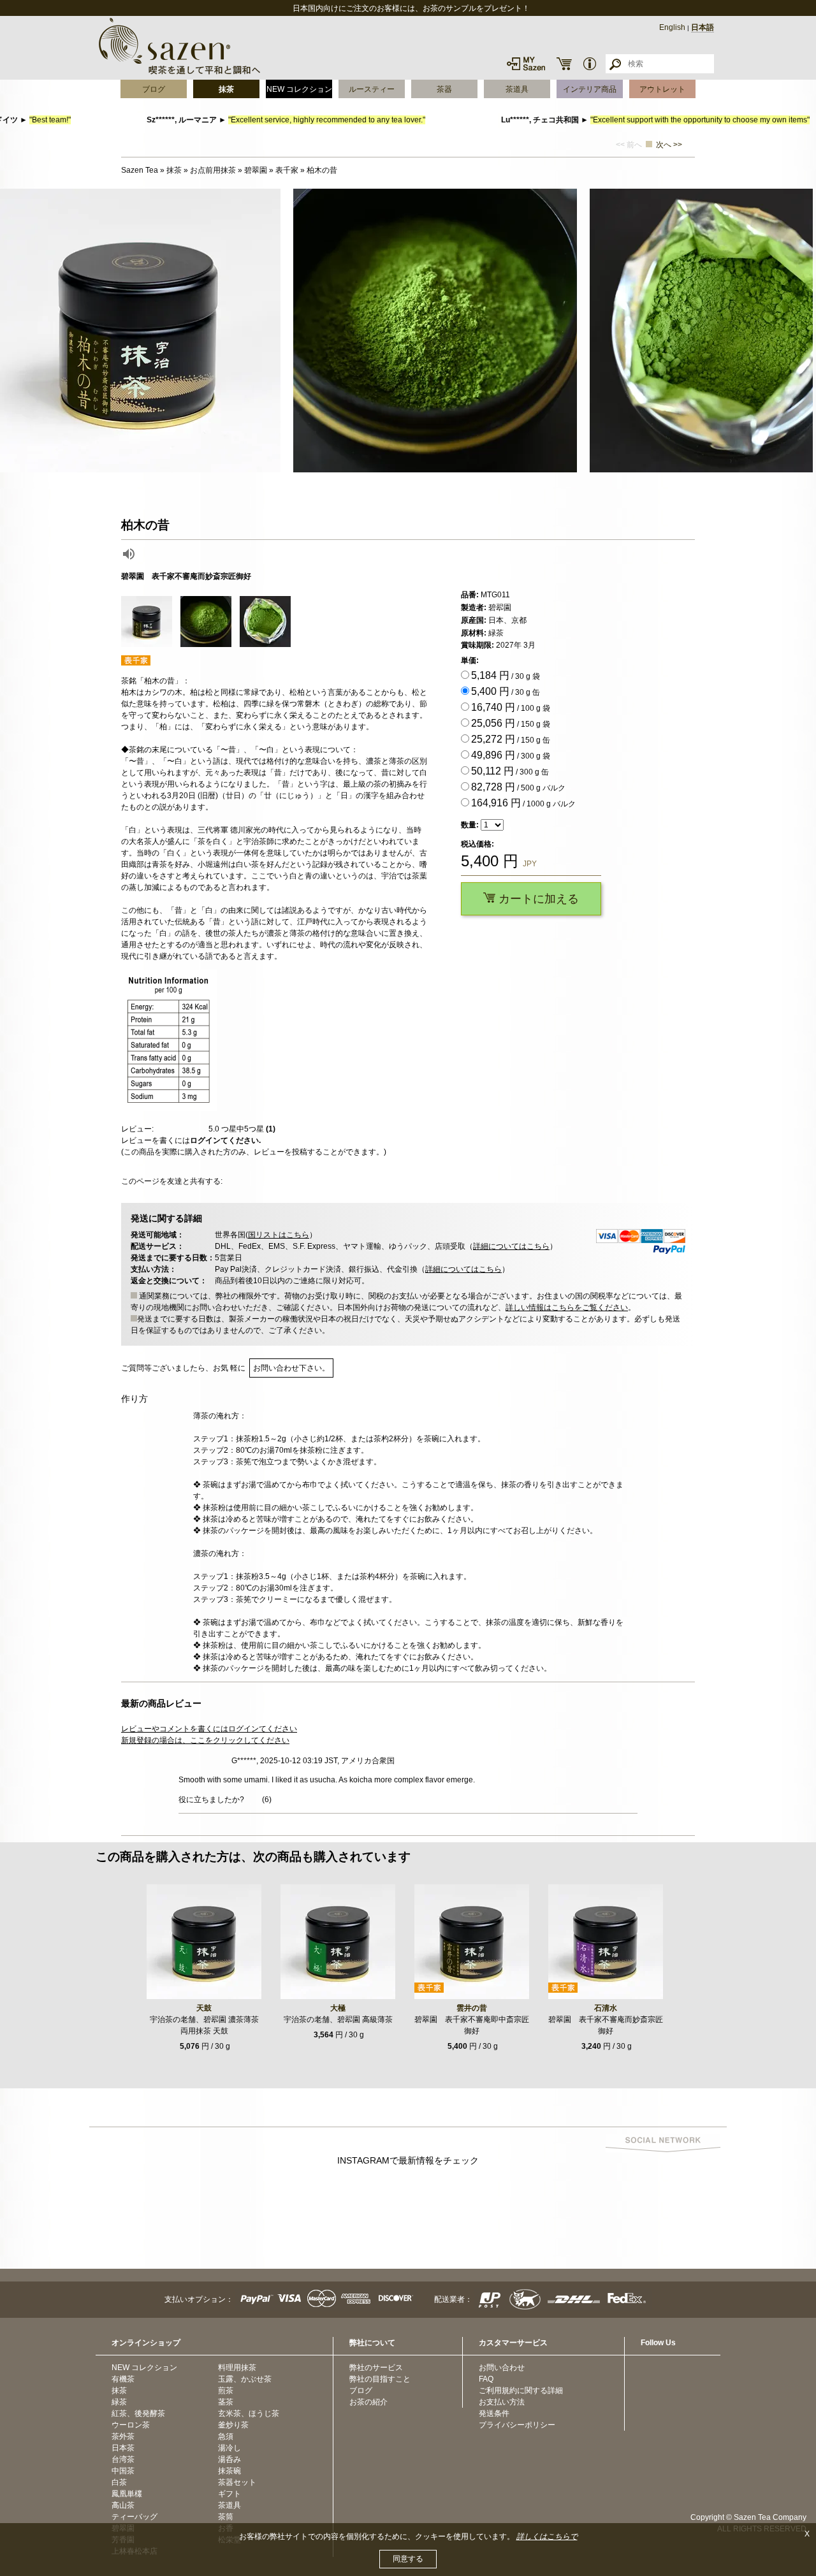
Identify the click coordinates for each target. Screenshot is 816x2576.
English (672, 27)
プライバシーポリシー (517, 2425)
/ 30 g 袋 (506, 675)
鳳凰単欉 (127, 2494)
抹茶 (226, 89)
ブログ (154, 89)
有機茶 (123, 2379)
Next (803, 331)
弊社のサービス (376, 2368)
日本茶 (123, 2448)
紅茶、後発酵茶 (138, 2413)
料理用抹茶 (237, 2368)
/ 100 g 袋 (511, 707)
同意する (408, 2559)
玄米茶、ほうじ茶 (249, 2413)
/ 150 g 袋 (511, 723)
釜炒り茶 (233, 2425)
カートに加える (537, 899)
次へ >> (669, 145)
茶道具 (517, 89)
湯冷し (229, 2448)
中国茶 (123, 2471)
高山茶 (123, 2505)
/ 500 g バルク (518, 787)
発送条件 (494, 2413)
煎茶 (226, 2390)
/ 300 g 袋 (511, 755)
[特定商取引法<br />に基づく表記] (590, 64)
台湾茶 (123, 2459)
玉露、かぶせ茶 (245, 2379)
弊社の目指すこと (380, 2379)
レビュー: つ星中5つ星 (198, 1129)
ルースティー (372, 89)
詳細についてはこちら (511, 1246)
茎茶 (226, 2402)
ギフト (229, 2494)
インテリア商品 (590, 89)
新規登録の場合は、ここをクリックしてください (205, 1740)
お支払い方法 (502, 2402)
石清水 (606, 2008)
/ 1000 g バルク (523, 803)
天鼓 (204, 2008)
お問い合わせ (502, 2368)
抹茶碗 (229, 2471)
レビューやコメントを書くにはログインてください (209, 1729)
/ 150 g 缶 (511, 739)
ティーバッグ (135, 2517)
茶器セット (237, 2482)
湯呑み (229, 2459)
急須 (226, 2436)
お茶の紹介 (368, 2402)
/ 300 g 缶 (510, 771)
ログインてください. (225, 1140)
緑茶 (119, 2402)
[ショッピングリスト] (564, 64)
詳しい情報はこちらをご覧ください (567, 1307)
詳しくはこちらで (547, 2536)
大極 (338, 2008)
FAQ (486, 2379)
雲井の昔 (472, 2008)
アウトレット (662, 89)
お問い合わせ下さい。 (291, 1368)
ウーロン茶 (131, 2425)
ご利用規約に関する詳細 (521, 2390)
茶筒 (226, 2517)
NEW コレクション (299, 89)
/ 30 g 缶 (506, 691)
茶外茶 (123, 2436)
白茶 (119, 2482)
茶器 (444, 89)
